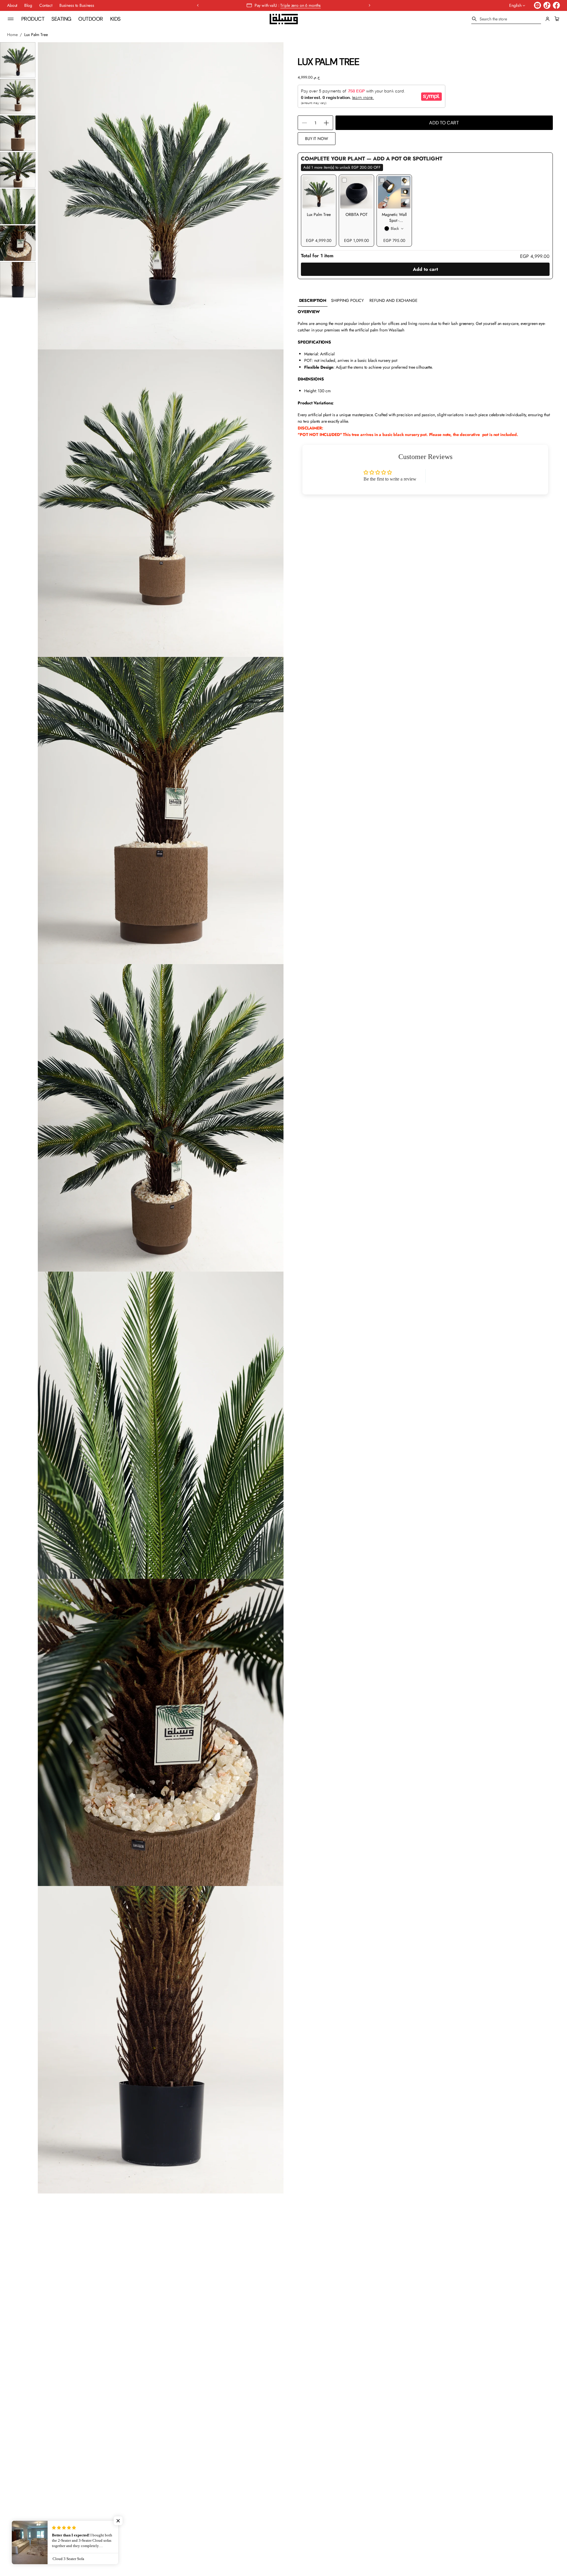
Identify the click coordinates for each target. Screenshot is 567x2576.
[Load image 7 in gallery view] (18, 280)
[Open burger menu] (11, 19)
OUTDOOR (91, 19)
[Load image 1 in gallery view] (18, 60)
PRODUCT (33, 19)
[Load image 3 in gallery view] (18, 133)
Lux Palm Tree (319, 214)
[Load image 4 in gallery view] (18, 170)
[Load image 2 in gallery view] (18, 97)
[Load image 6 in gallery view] (18, 243)
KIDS (115, 19)
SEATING (61, 19)
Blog (28, 5)
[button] (506, 19)
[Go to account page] (548, 19)
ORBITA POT (357, 214)
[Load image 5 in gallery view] (18, 206)
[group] (313, 301)
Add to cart (425, 269)
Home (12, 35)
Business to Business (77, 5)
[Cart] (556, 19)
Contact (46, 5)
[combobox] (506, 19)
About (12, 5)
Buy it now (317, 139)
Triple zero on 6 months (300, 5)
